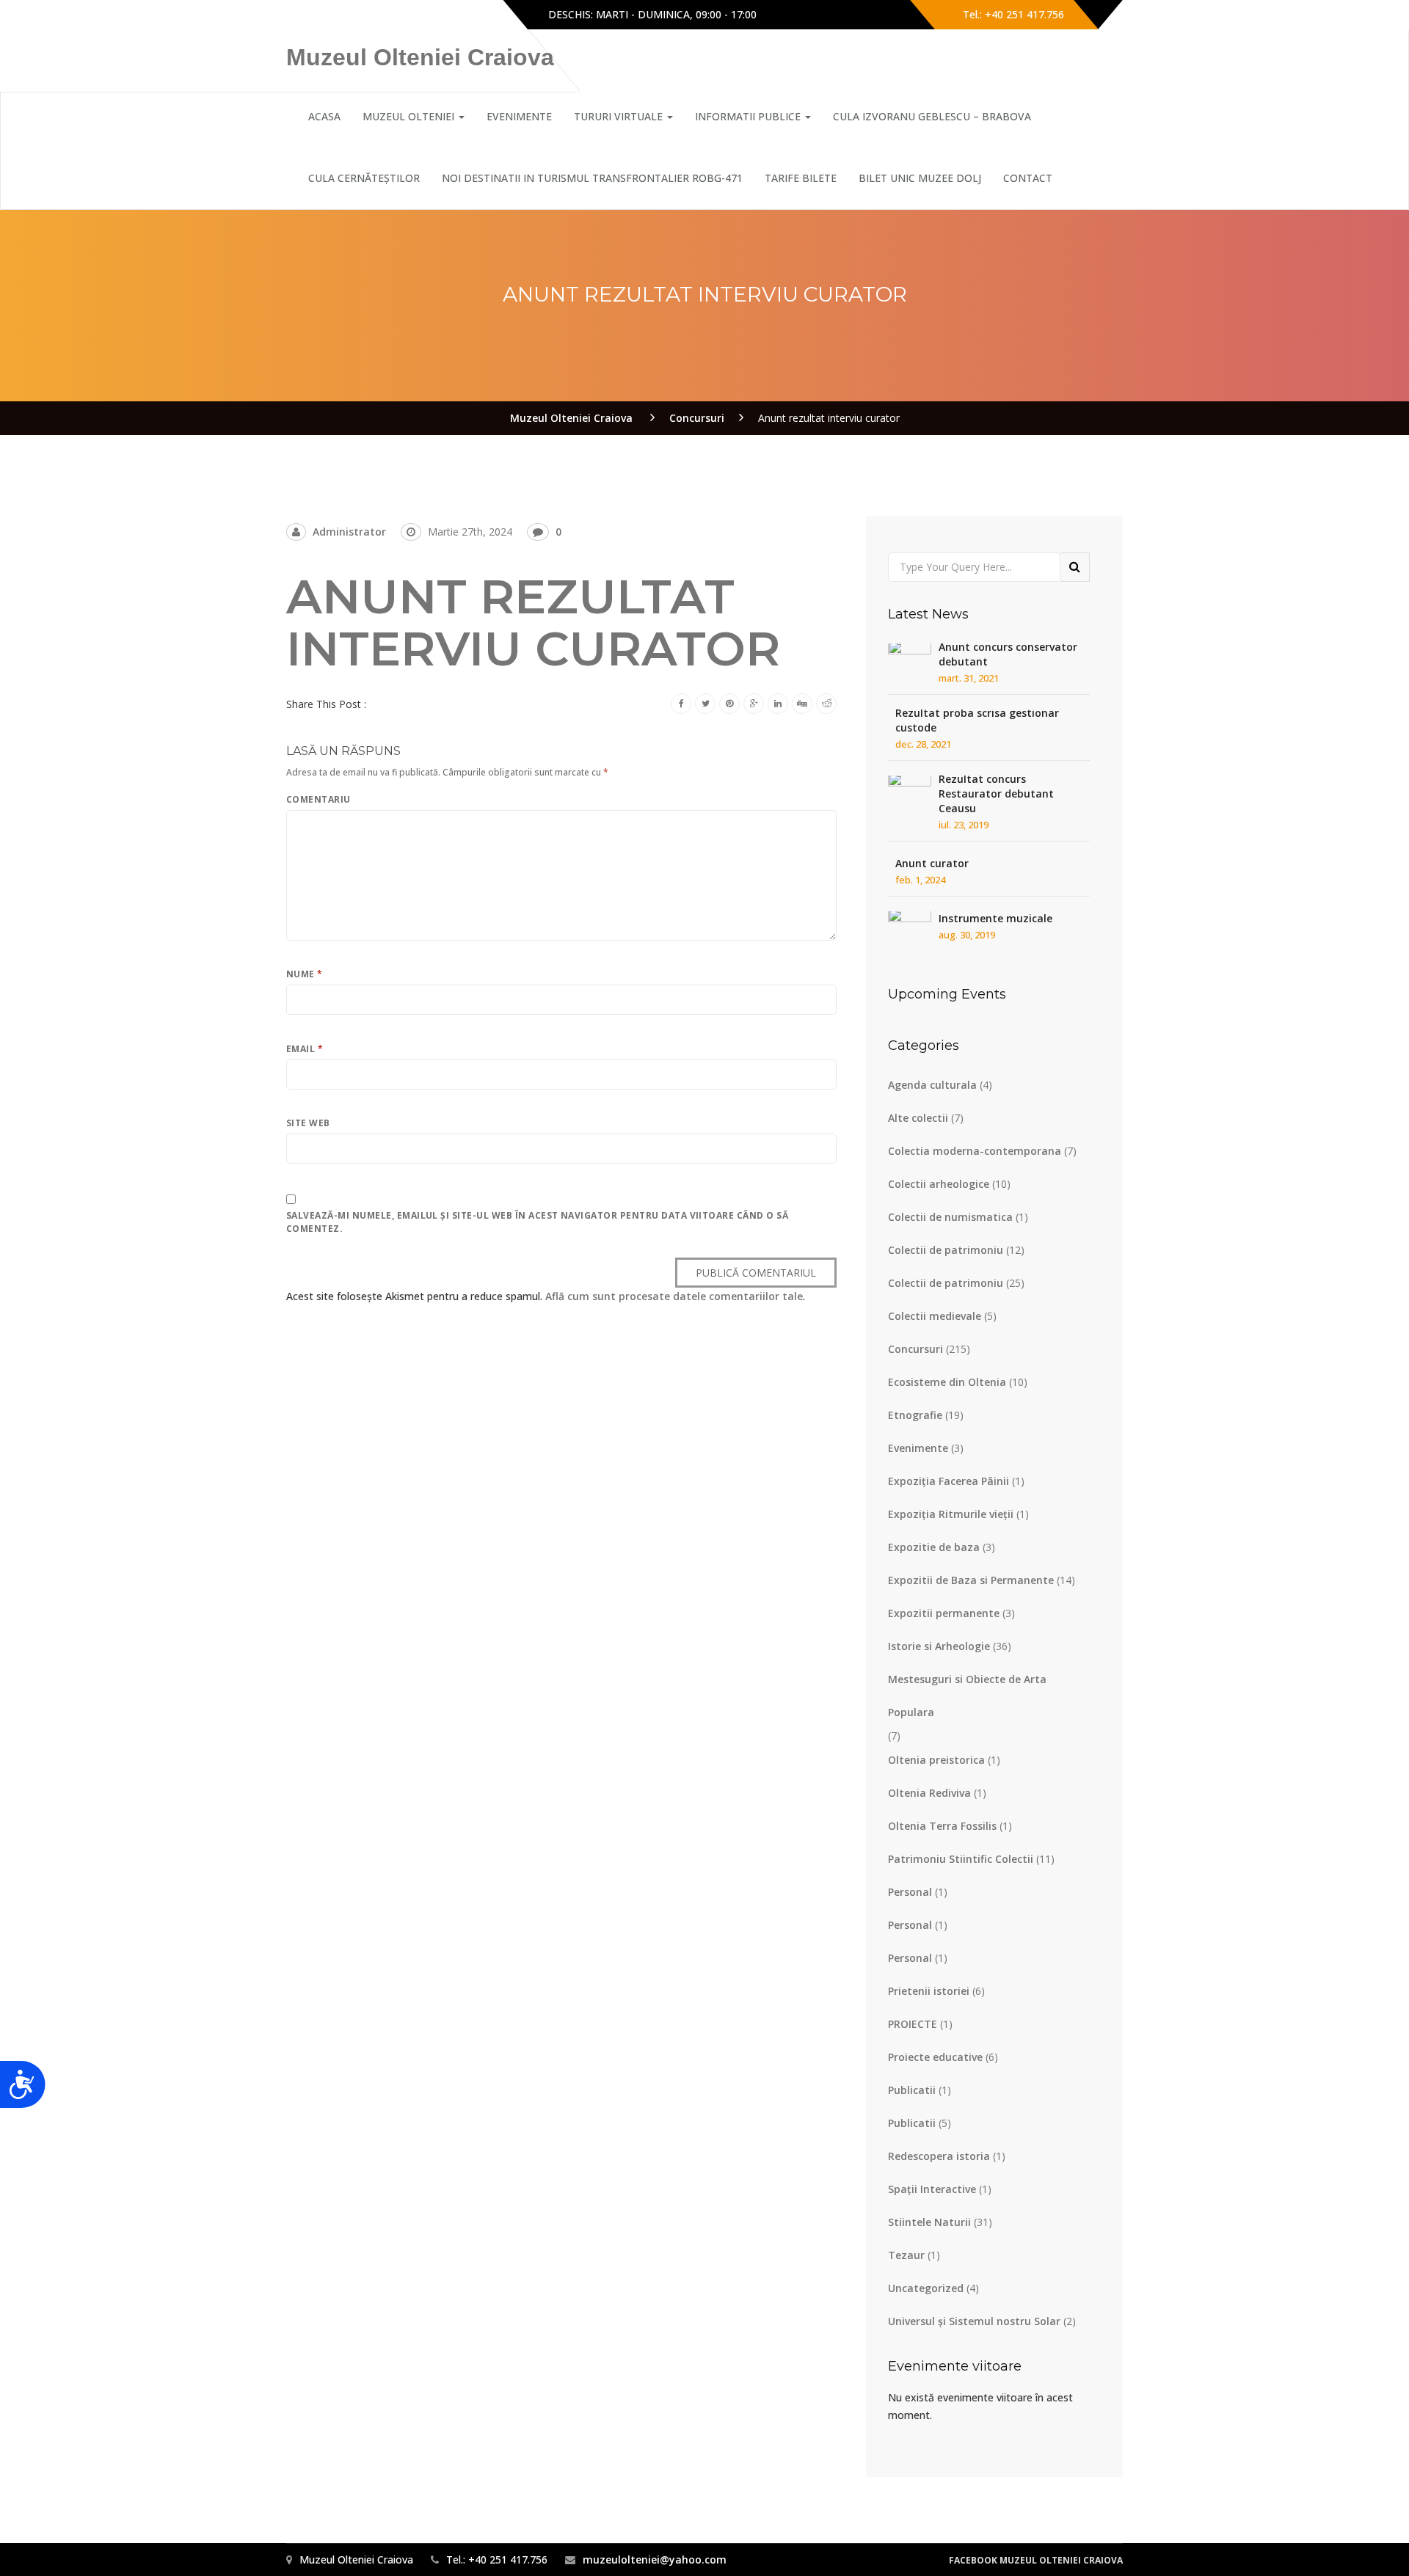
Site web (308, 1123)
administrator (349, 532)
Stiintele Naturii (929, 2222)
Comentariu (318, 799)
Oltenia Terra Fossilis (942, 1826)
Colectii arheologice (939, 1184)
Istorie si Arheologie (939, 1646)
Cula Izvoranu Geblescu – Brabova (932, 116)
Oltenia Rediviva (929, 1793)
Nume (305, 974)
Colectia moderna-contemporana (975, 1151)
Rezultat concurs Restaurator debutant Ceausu (996, 793)
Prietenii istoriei (929, 1991)
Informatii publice (749, 116)
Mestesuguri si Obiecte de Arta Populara (967, 1696)
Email (305, 1049)
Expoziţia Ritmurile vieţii (951, 1514)
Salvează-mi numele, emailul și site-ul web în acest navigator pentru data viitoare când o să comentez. (537, 1222)
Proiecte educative (935, 2057)
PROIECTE (913, 2024)
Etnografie (915, 1415)
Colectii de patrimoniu (946, 1250)
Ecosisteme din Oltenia (947, 1382)
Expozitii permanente (944, 1613)
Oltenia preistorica (936, 1760)
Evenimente (918, 1448)
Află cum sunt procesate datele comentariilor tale (674, 1296)
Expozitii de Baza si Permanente (971, 1580)
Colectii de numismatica (950, 1217)
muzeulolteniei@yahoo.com (655, 2559)
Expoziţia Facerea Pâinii (949, 1481)
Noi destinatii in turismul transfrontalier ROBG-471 (592, 178)
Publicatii (912, 2090)
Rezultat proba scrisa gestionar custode (977, 720)
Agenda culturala (932, 1085)
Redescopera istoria (939, 2156)
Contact (1028, 178)
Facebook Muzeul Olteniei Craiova (1036, 2560)
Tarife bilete (801, 178)
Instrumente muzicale (995, 918)
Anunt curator (932, 863)
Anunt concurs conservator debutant (1008, 654)
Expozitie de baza (934, 1547)
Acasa (324, 116)
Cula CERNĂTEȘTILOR (364, 178)
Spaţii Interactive (932, 2189)
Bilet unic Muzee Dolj (920, 178)
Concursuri (915, 1349)
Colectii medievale (935, 1316)
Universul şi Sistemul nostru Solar (974, 2321)
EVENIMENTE (519, 116)
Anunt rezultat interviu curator (533, 623)
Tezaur (906, 2255)
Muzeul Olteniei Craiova (420, 57)
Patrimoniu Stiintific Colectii (961, 1859)
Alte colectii (918, 1118)
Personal (910, 1892)
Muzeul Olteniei (410, 116)
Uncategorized (926, 2288)
